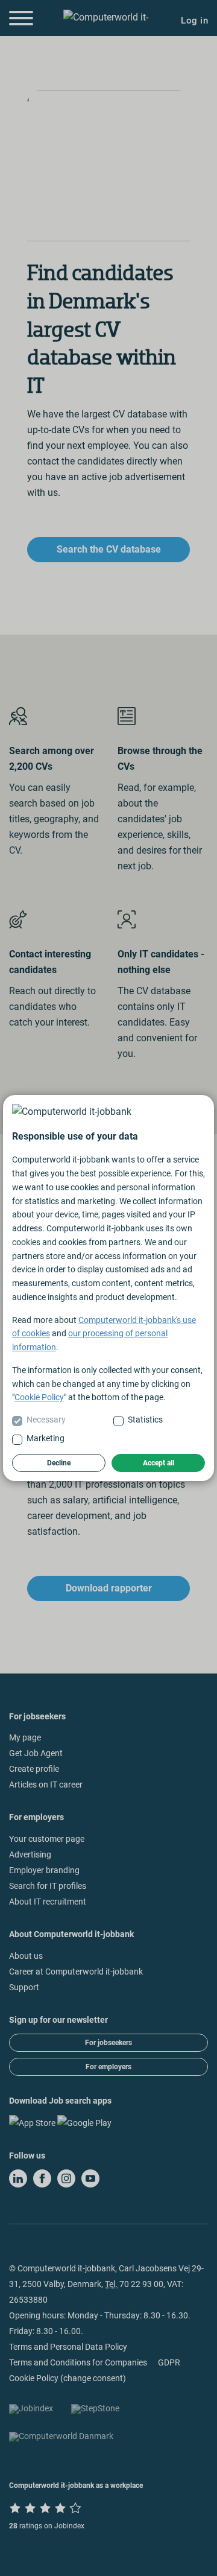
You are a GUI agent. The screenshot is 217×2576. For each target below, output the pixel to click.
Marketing (46, 1438)
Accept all (159, 1463)
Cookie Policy (39, 1397)
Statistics (145, 1420)
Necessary (46, 1420)
